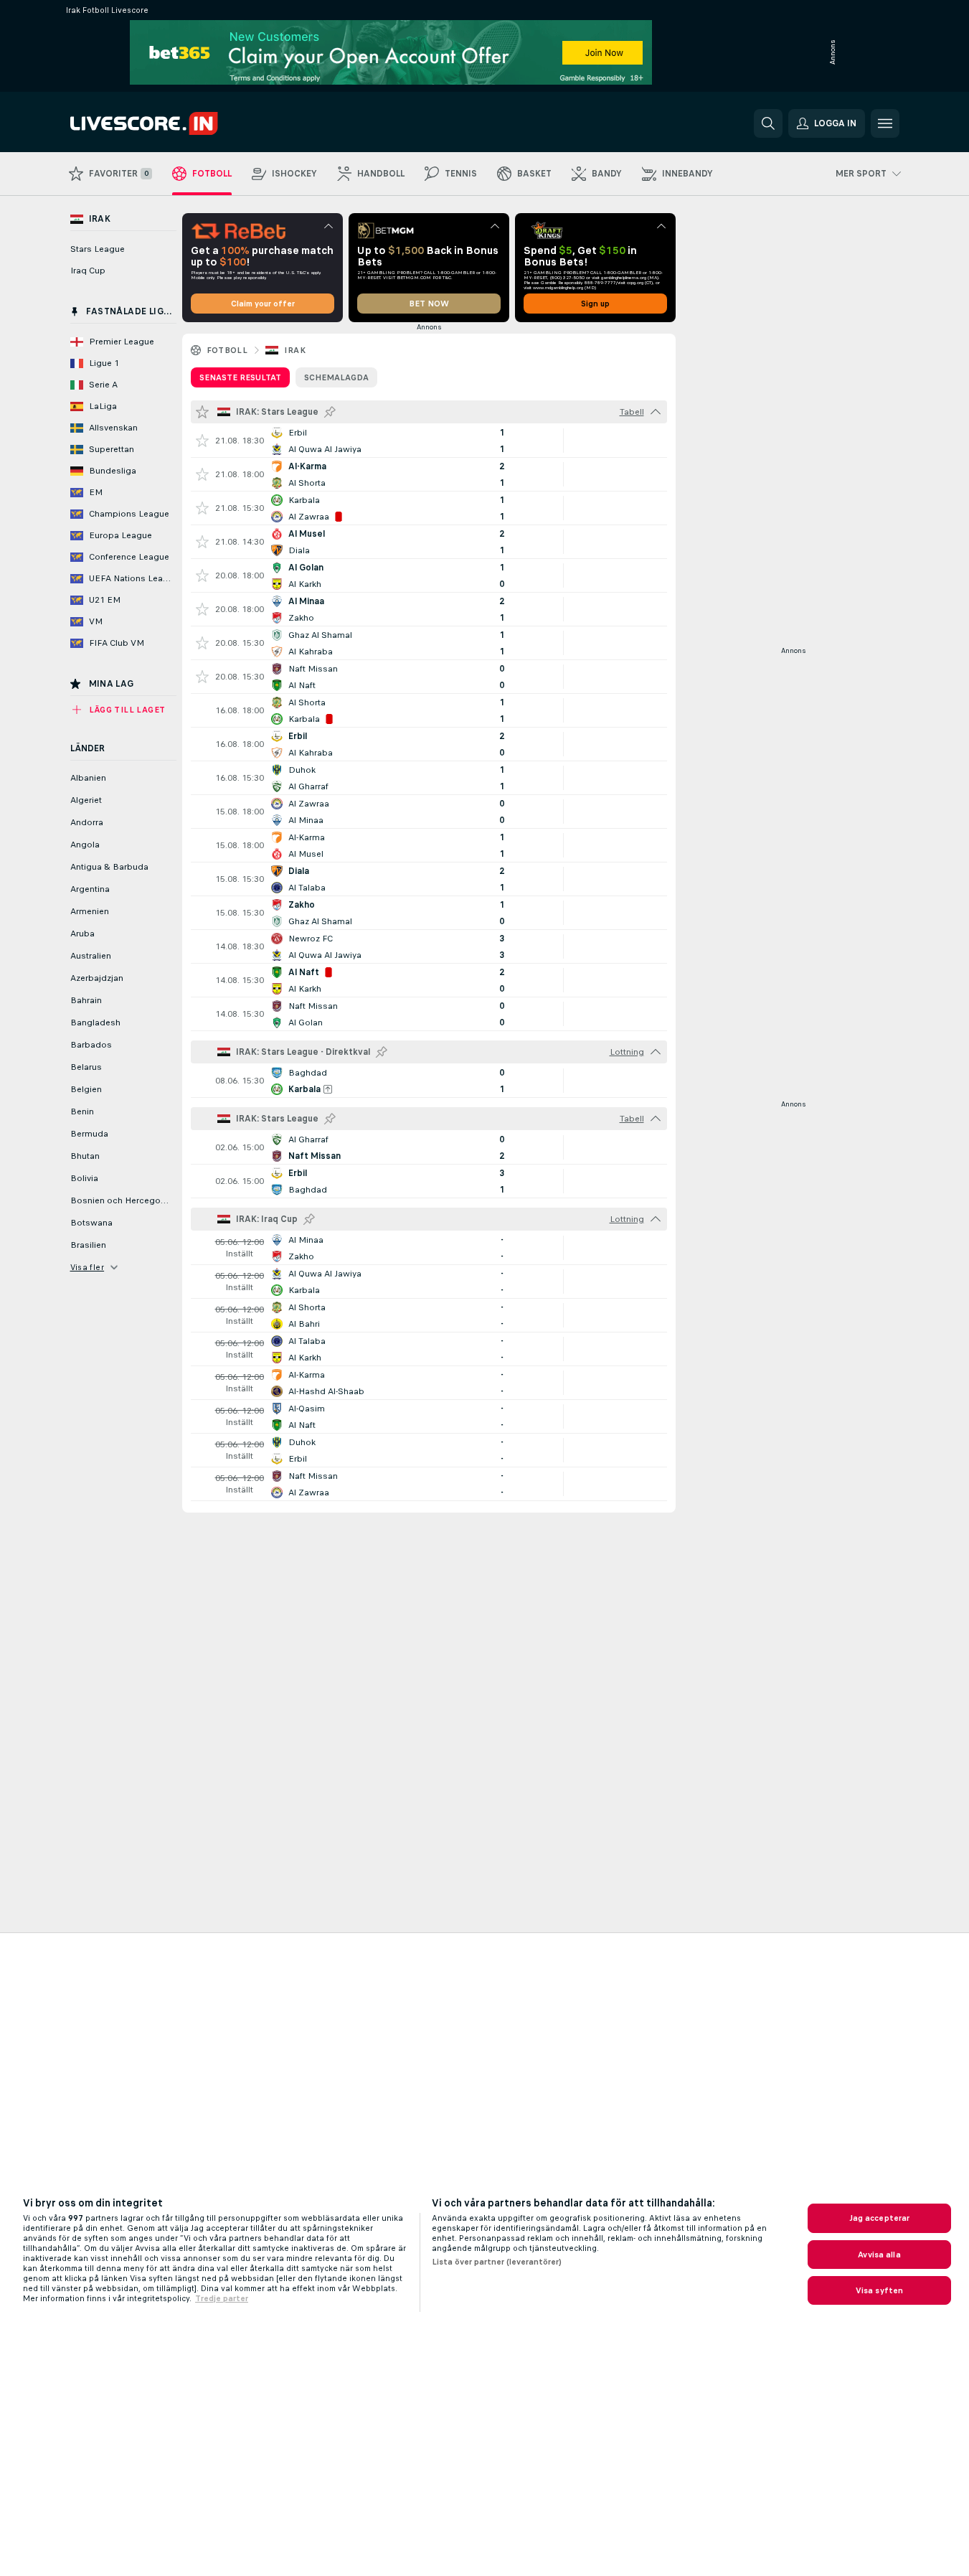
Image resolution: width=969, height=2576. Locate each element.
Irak (295, 350)
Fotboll (227, 350)
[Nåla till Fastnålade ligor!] (330, 412)
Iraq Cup (88, 271)
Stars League (98, 249)
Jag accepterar (880, 2218)
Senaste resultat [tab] (240, 377)
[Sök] (768, 123)
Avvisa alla (879, 2255)
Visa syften (879, 2290)
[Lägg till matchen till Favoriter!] (202, 441)
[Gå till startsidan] (169, 123)
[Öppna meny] (885, 123)
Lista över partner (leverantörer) (497, 2262)
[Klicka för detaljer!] (429, 441)
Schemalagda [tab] (336, 377)
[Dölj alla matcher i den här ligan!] (656, 412)
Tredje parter (222, 2298)
